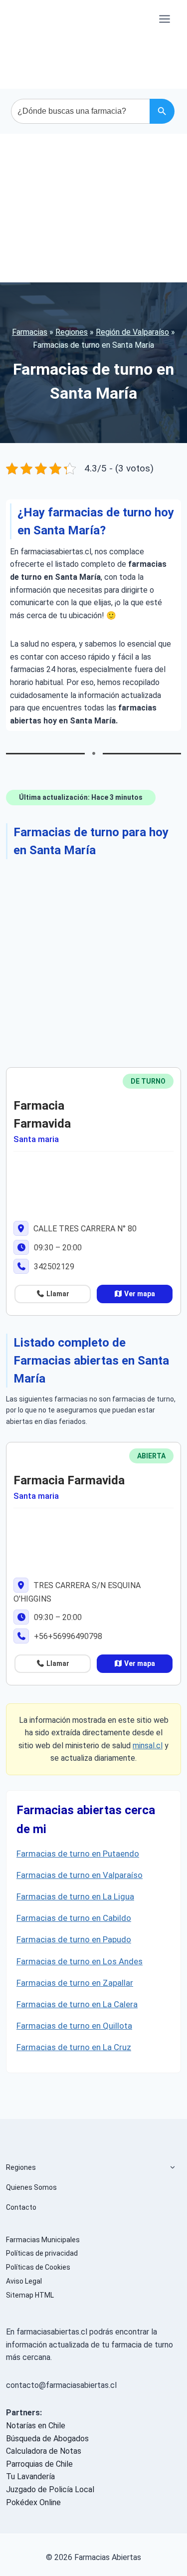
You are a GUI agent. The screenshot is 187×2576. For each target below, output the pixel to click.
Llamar (57, 1294)
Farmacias (30, 332)
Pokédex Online (33, 2502)
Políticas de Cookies (38, 2267)
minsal (144, 1746)
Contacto (21, 2207)
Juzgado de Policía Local (50, 2489)
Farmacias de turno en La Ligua (75, 1896)
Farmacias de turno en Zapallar (75, 1983)
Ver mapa (139, 1294)
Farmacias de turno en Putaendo (78, 1854)
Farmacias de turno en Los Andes (80, 1961)
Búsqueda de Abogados (47, 2439)
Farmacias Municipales (43, 2240)
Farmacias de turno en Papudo (74, 1939)
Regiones (72, 332)
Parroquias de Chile (39, 2464)
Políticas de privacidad (42, 2253)
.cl (159, 1746)
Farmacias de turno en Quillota (74, 2026)
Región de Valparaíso (132, 332)
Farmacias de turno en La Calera (77, 2004)
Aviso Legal (24, 2281)
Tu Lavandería (30, 2476)
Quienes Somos (31, 2187)
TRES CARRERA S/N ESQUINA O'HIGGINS (77, 1592)
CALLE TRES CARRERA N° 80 (84, 1229)
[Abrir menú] (164, 19)
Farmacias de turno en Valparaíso (80, 1875)
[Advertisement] (93, 208)
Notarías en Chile (36, 2426)
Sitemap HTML (30, 2295)
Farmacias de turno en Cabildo (74, 1918)
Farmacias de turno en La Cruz (74, 2047)
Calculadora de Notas (44, 2451)
